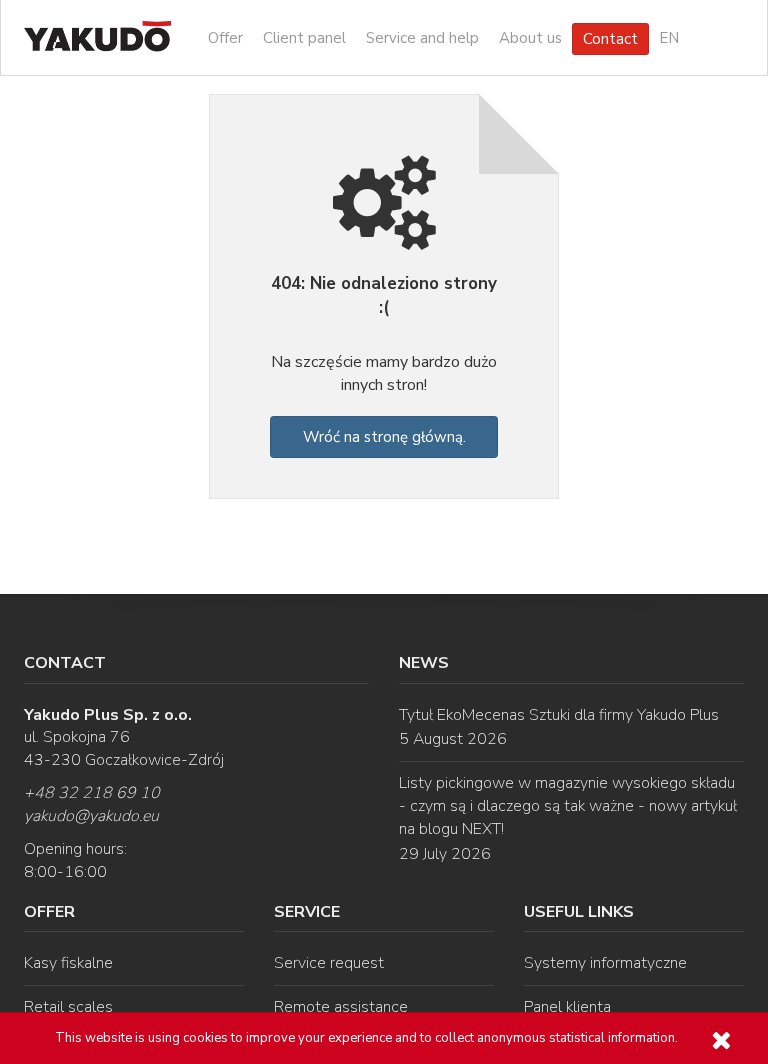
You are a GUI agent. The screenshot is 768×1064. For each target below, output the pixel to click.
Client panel (304, 38)
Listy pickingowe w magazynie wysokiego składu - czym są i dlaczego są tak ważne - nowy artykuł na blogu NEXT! (568, 806)
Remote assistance (341, 1007)
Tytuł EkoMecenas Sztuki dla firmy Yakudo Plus (559, 715)
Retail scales (68, 1007)
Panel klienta (567, 1007)
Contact (610, 39)
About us (530, 38)
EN (669, 38)
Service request (329, 963)
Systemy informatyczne (605, 963)
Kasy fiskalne (68, 963)
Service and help (422, 38)
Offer (225, 38)
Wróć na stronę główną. (384, 437)
